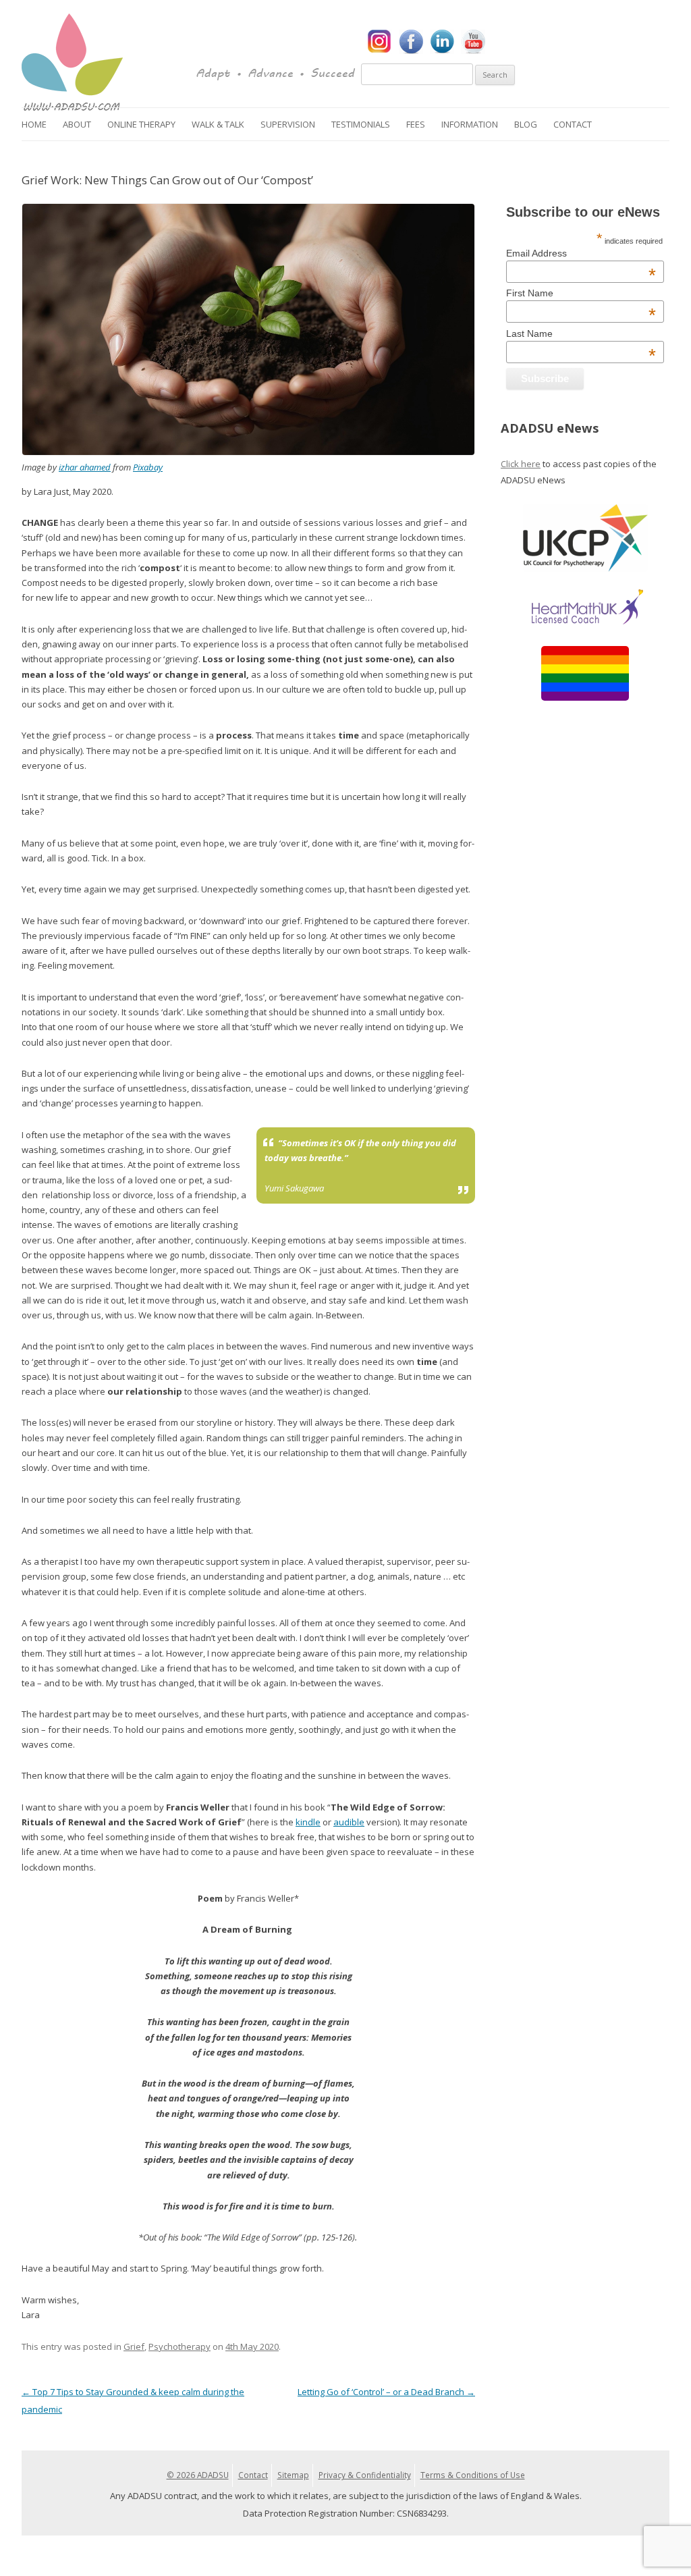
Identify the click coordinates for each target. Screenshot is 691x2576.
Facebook (411, 42)
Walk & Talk (218, 124)
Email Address (581, 253)
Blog (526, 124)
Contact (573, 124)
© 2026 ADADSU (198, 2475)
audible (349, 1822)
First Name (581, 293)
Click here (521, 464)
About (77, 124)
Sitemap (293, 2475)
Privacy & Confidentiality (365, 2475)
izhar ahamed (85, 467)
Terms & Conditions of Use (473, 2475)
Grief (134, 2346)
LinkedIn (442, 42)
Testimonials (361, 124)
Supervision (288, 124)
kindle (308, 1822)
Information (470, 124)
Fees (416, 124)
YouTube (473, 42)
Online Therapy (141, 124)
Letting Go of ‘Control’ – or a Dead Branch (386, 2392)
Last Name (581, 333)
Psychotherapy (179, 2346)
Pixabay (148, 467)
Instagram (380, 42)
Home (34, 124)
